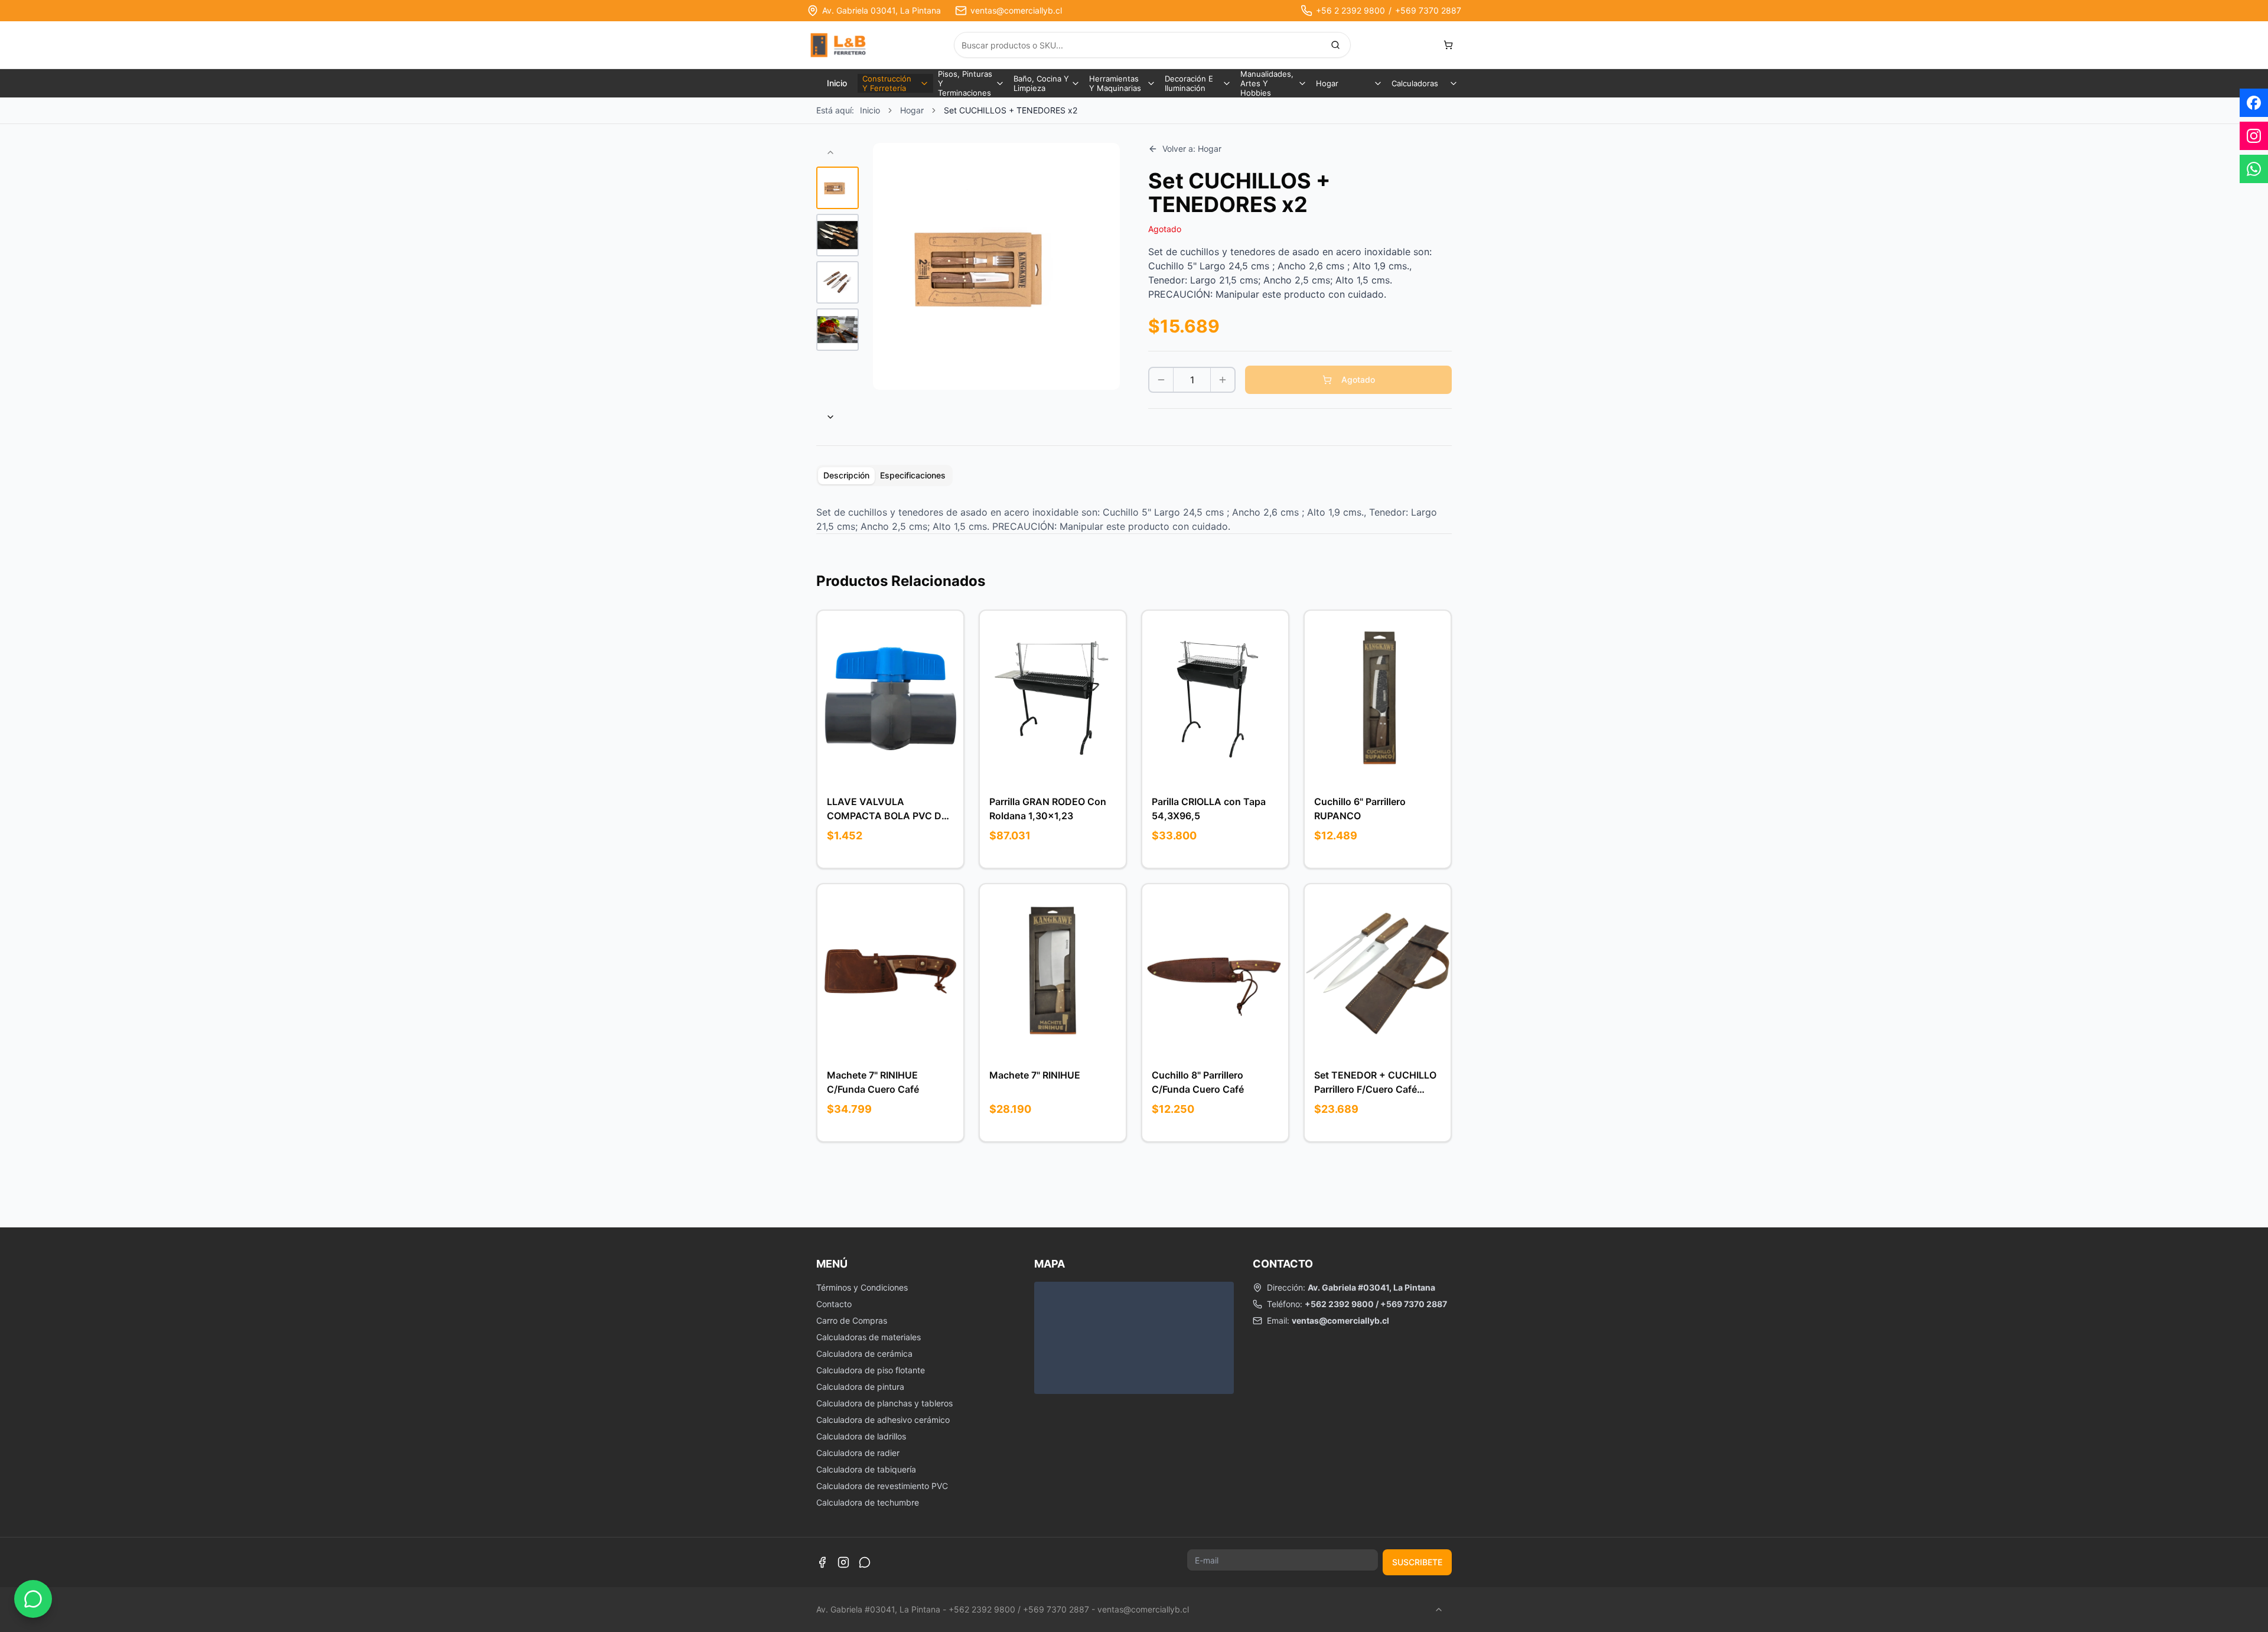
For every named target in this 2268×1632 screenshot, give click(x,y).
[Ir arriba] (1439, 1610)
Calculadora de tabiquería (866, 1469)
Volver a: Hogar (1192, 149)
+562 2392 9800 (1339, 1304)
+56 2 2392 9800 (1350, 10)
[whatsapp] (2254, 169)
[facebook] (2254, 103)
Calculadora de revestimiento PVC (882, 1486)
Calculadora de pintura (860, 1387)
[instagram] (2254, 136)
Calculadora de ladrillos (861, 1436)
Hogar (912, 110)
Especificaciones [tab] (913, 475)
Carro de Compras (852, 1320)
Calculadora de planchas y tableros (884, 1403)
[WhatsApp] (865, 1562)
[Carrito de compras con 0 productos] (1448, 45)
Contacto (834, 1304)
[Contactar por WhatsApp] (33, 1599)
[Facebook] (822, 1562)
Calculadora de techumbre (868, 1502)
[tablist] (884, 475)
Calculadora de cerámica (864, 1354)
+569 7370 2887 (1428, 10)
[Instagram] (843, 1562)
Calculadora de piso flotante (871, 1370)
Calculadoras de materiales (869, 1337)
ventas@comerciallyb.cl (1016, 10)
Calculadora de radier (858, 1453)
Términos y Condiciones (862, 1287)
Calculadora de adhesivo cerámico (883, 1420)
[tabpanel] (1134, 519)
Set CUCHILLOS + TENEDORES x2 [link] (1011, 110)
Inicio (837, 83)
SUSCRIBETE (1417, 1562)
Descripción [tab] (846, 475)
